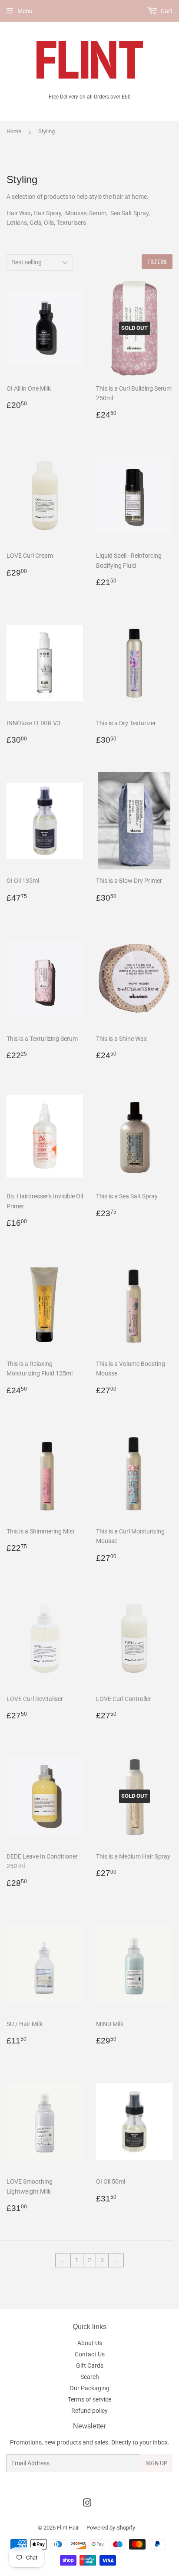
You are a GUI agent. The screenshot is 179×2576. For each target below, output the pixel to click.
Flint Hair (68, 2528)
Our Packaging (89, 2388)
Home (14, 131)
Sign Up (156, 2463)
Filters (157, 262)
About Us (90, 2343)
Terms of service (89, 2399)
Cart (166, 11)
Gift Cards (90, 2365)
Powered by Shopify (111, 2528)
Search (90, 2377)
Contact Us (90, 2354)
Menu (25, 11)
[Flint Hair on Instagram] (87, 2504)
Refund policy (89, 2411)
